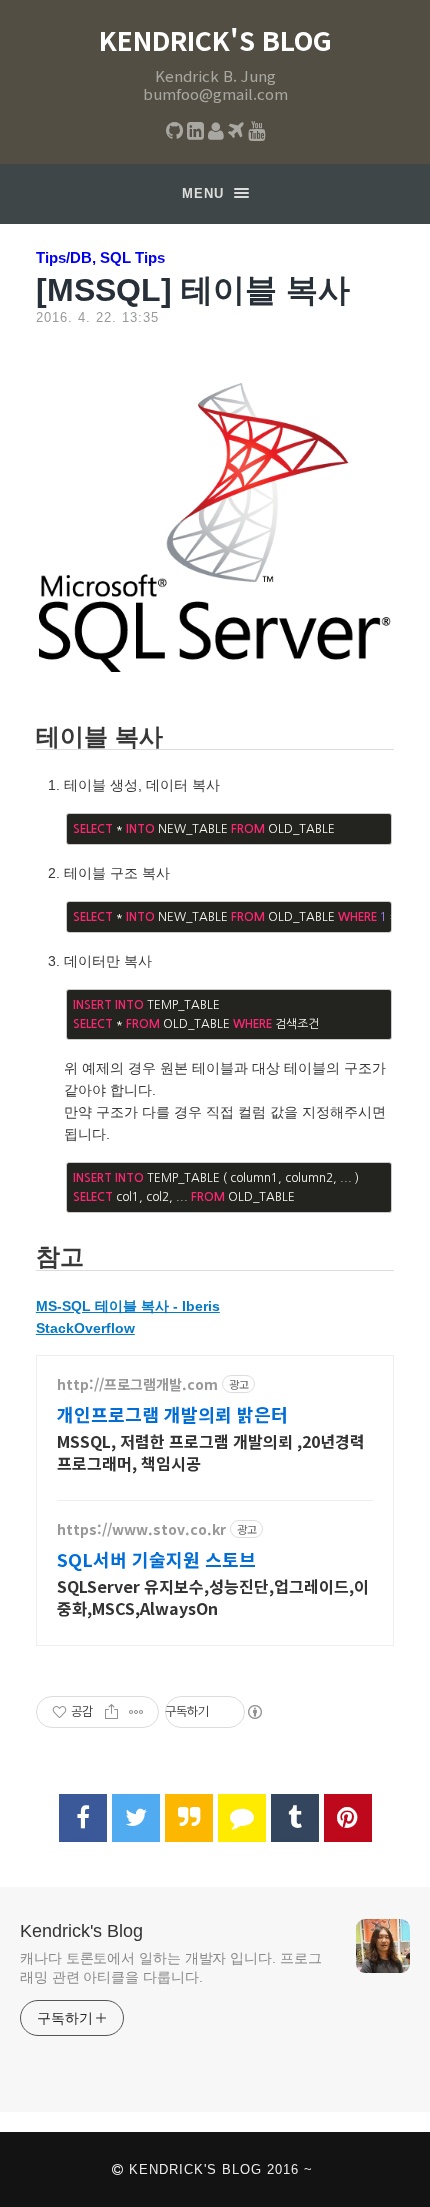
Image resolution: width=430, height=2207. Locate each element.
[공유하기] (111, 1712)
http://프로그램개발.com (137, 1384)
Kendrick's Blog (215, 40)
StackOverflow (85, 1328)
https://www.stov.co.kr (141, 1529)
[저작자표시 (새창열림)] (254, 1712)
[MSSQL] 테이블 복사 (193, 290)
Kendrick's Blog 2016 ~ (218, 2169)
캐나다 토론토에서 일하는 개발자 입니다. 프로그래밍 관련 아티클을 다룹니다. (170, 1967)
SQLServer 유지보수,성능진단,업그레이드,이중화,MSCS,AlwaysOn (213, 1596)
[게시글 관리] (136, 1712)
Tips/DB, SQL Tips (100, 257)
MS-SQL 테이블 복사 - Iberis (128, 1306)
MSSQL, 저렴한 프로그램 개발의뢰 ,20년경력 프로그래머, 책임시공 (211, 1451)
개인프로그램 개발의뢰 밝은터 (172, 1414)
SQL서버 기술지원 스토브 (156, 1559)
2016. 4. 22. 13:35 (97, 317)
